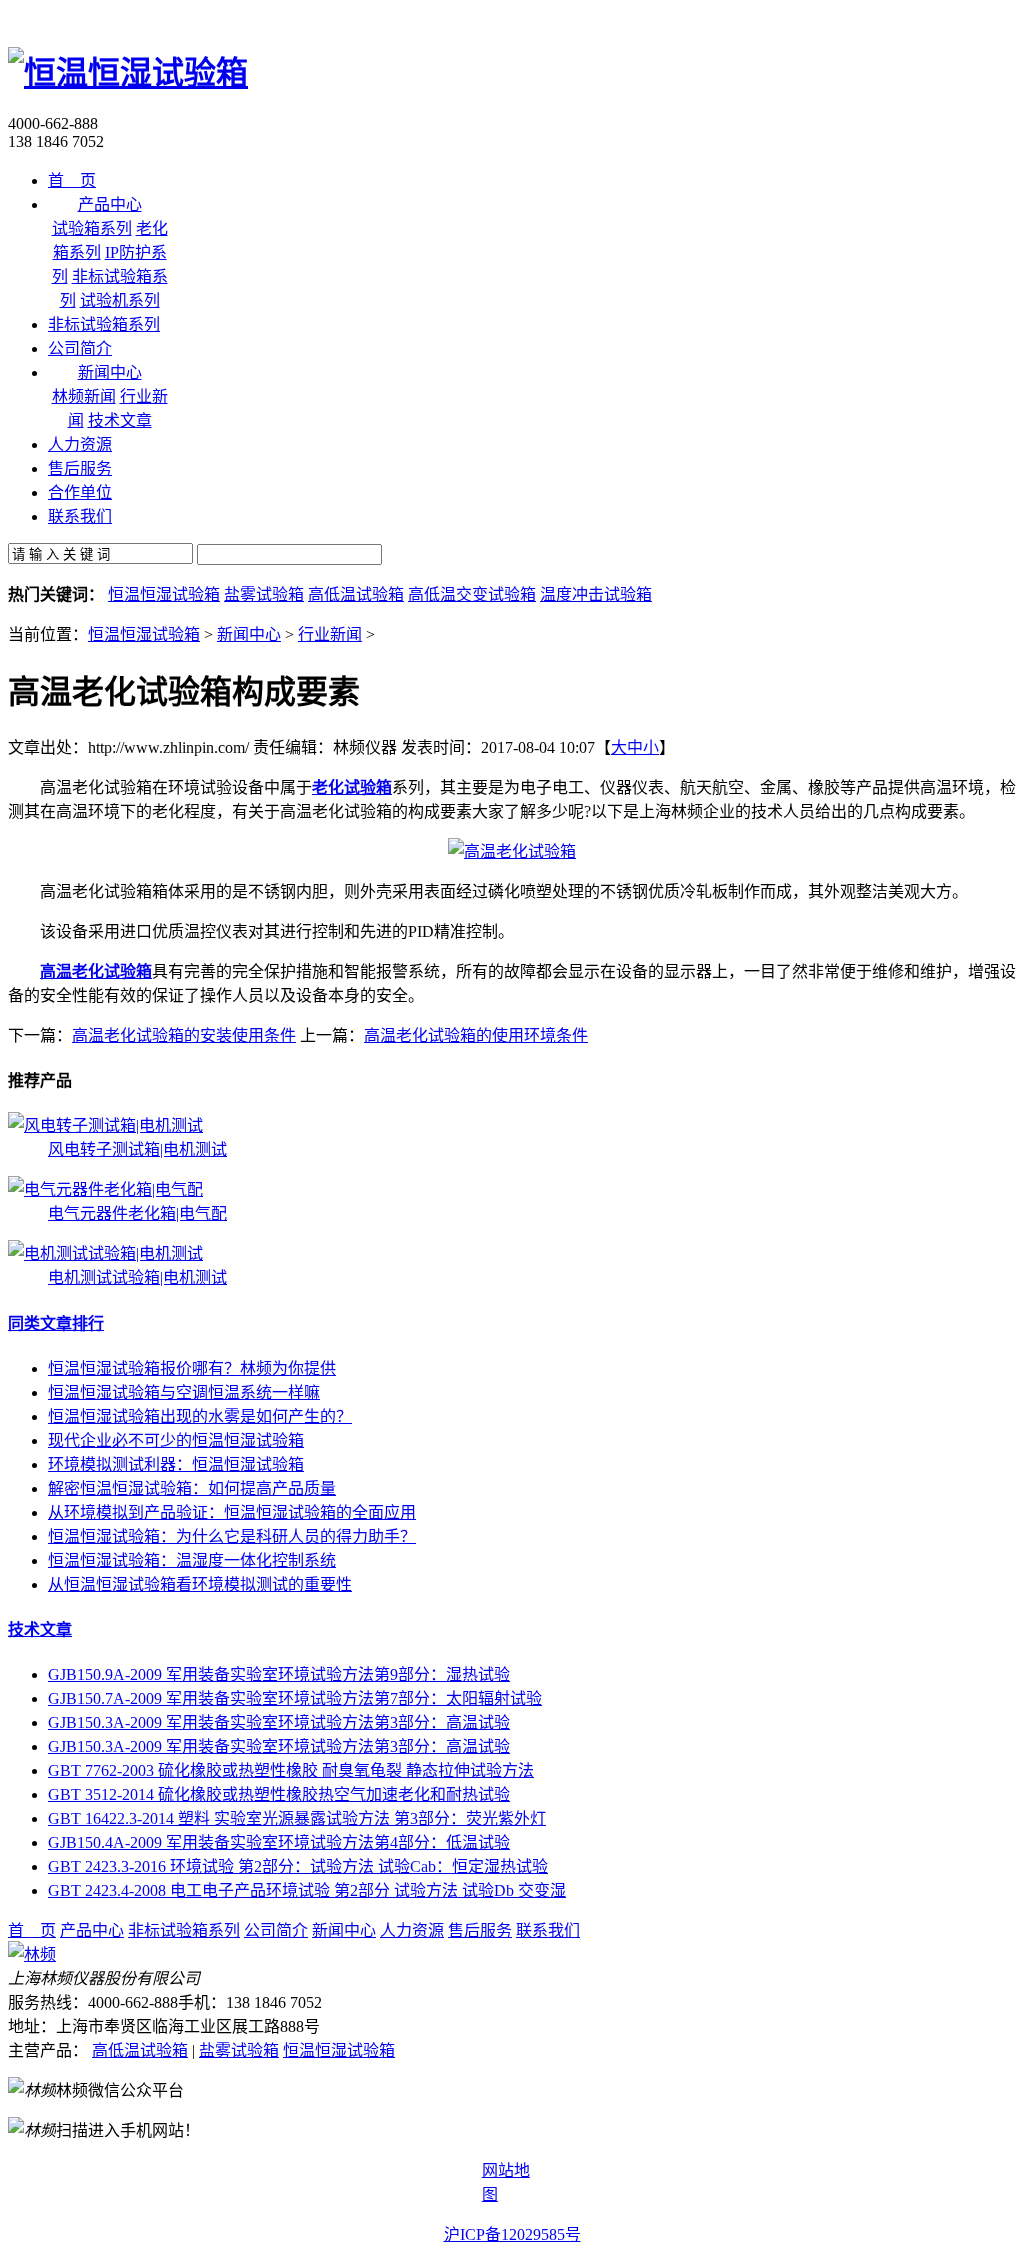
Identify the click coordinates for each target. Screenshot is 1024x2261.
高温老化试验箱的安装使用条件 (184, 1035)
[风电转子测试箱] (105, 1125)
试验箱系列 (92, 228)
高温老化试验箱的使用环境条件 (476, 1035)
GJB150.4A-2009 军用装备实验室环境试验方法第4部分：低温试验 (279, 1842)
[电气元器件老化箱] (105, 1189)
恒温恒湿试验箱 (164, 594)
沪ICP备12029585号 (512, 2234)
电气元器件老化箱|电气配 (137, 1213)
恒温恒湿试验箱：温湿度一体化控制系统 (192, 1560)
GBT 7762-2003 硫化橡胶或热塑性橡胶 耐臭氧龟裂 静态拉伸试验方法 (291, 1770)
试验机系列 (120, 300)
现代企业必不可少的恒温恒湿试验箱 (176, 1440)
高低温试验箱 (356, 594)
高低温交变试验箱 (472, 594)
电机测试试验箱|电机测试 (137, 1277)
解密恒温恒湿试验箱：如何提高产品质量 (192, 1488)
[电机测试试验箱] (105, 1253)
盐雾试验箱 (264, 594)
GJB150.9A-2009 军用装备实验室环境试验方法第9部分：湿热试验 (279, 1674)
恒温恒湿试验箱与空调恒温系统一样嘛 (184, 1392)
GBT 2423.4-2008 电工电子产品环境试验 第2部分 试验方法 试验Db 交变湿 (307, 1890)
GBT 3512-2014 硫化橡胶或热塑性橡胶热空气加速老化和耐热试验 (279, 1794)
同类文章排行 (56, 1323)
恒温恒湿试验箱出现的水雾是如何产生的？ (200, 1416)
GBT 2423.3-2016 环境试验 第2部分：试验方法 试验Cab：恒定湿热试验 (298, 1866)
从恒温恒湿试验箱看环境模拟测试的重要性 (200, 1584)
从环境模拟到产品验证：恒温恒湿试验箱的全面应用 (232, 1512)
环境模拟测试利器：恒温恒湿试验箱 (176, 1464)
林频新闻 (84, 396)
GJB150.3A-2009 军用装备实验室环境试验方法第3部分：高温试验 (279, 1722)
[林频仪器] (32, 1954)
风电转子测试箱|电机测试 (137, 1149)
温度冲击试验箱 (596, 594)
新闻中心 (249, 634)
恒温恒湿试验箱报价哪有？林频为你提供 (192, 1368)
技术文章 (120, 420)
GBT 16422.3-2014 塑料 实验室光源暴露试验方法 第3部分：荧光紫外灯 (297, 1818)
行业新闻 (330, 634)
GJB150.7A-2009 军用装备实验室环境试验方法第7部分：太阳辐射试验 (295, 1698)
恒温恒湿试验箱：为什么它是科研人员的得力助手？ (232, 1536)
